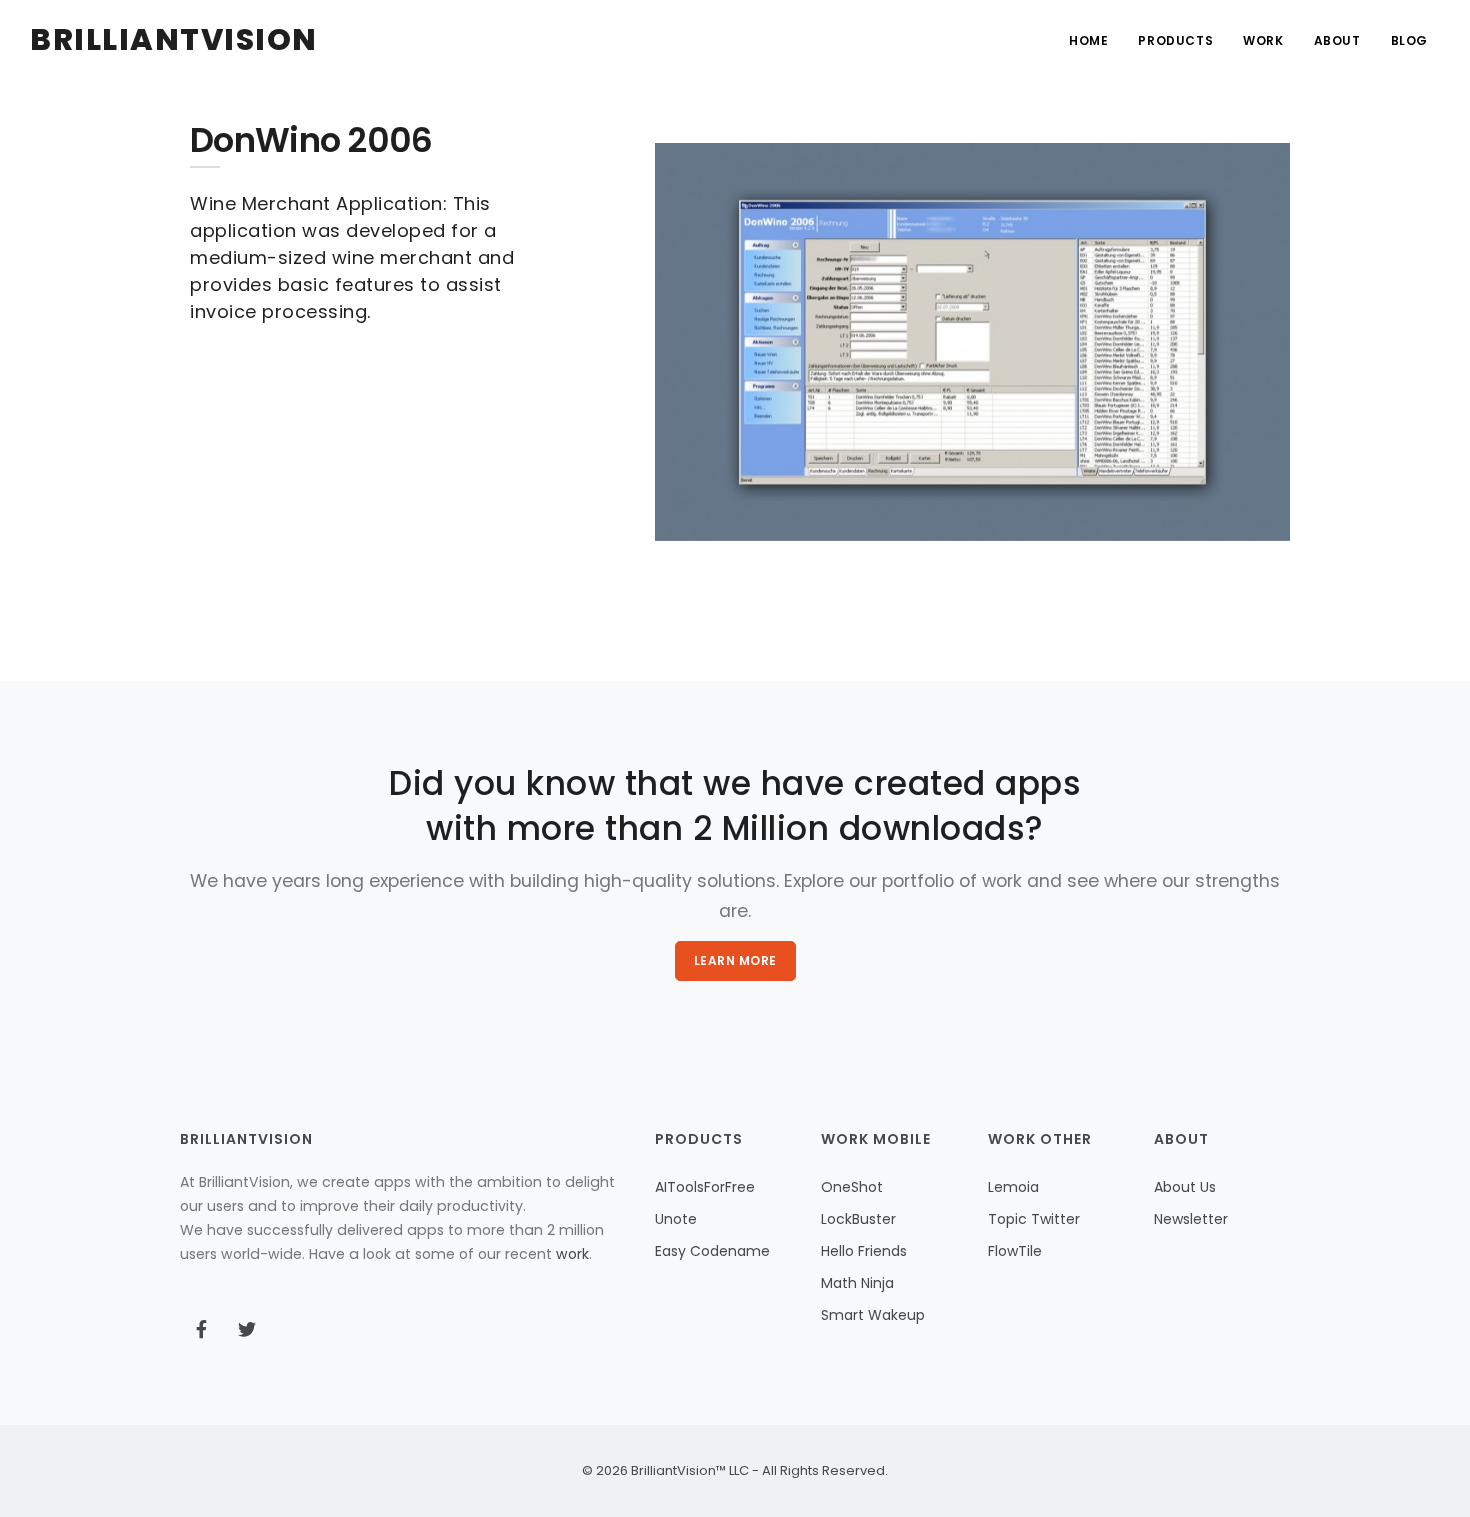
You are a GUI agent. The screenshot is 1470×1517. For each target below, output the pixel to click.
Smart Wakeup (873, 1315)
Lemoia (1013, 1187)
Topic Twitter (1034, 1219)
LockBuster (858, 1219)
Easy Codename (712, 1251)
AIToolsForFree (705, 1187)
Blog (1409, 40)
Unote (676, 1219)
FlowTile (1015, 1251)
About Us (1185, 1187)
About (1337, 40)
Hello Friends (864, 1251)
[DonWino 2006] (972, 341)
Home (1088, 40)
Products (1175, 40)
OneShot (852, 1187)
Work (1263, 40)
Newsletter (1191, 1219)
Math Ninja (857, 1283)
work (572, 1254)
